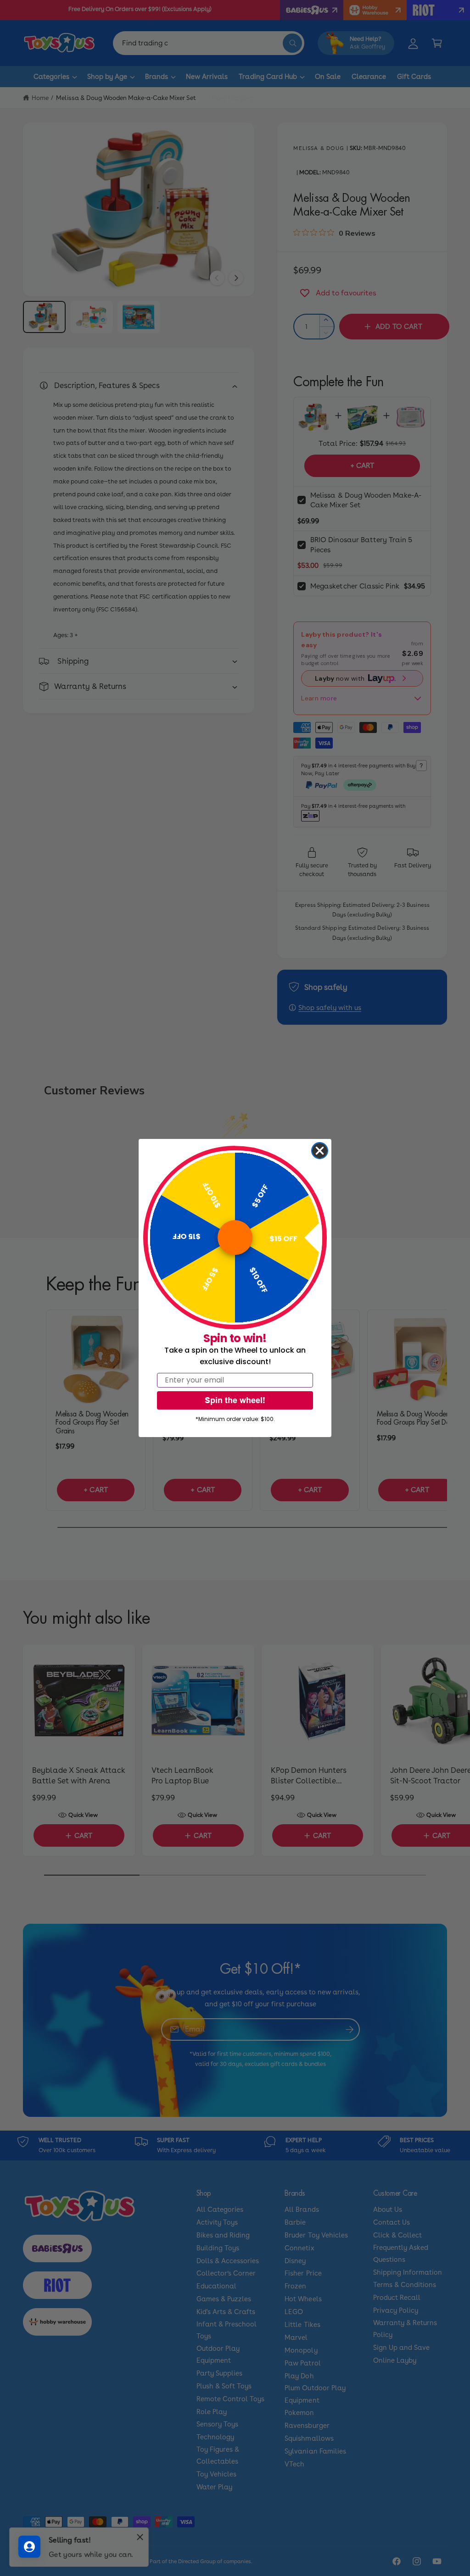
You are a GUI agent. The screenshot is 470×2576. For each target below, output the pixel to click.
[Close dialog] (320, 1151)
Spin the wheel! (235, 1400)
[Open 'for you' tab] (29, 2547)
